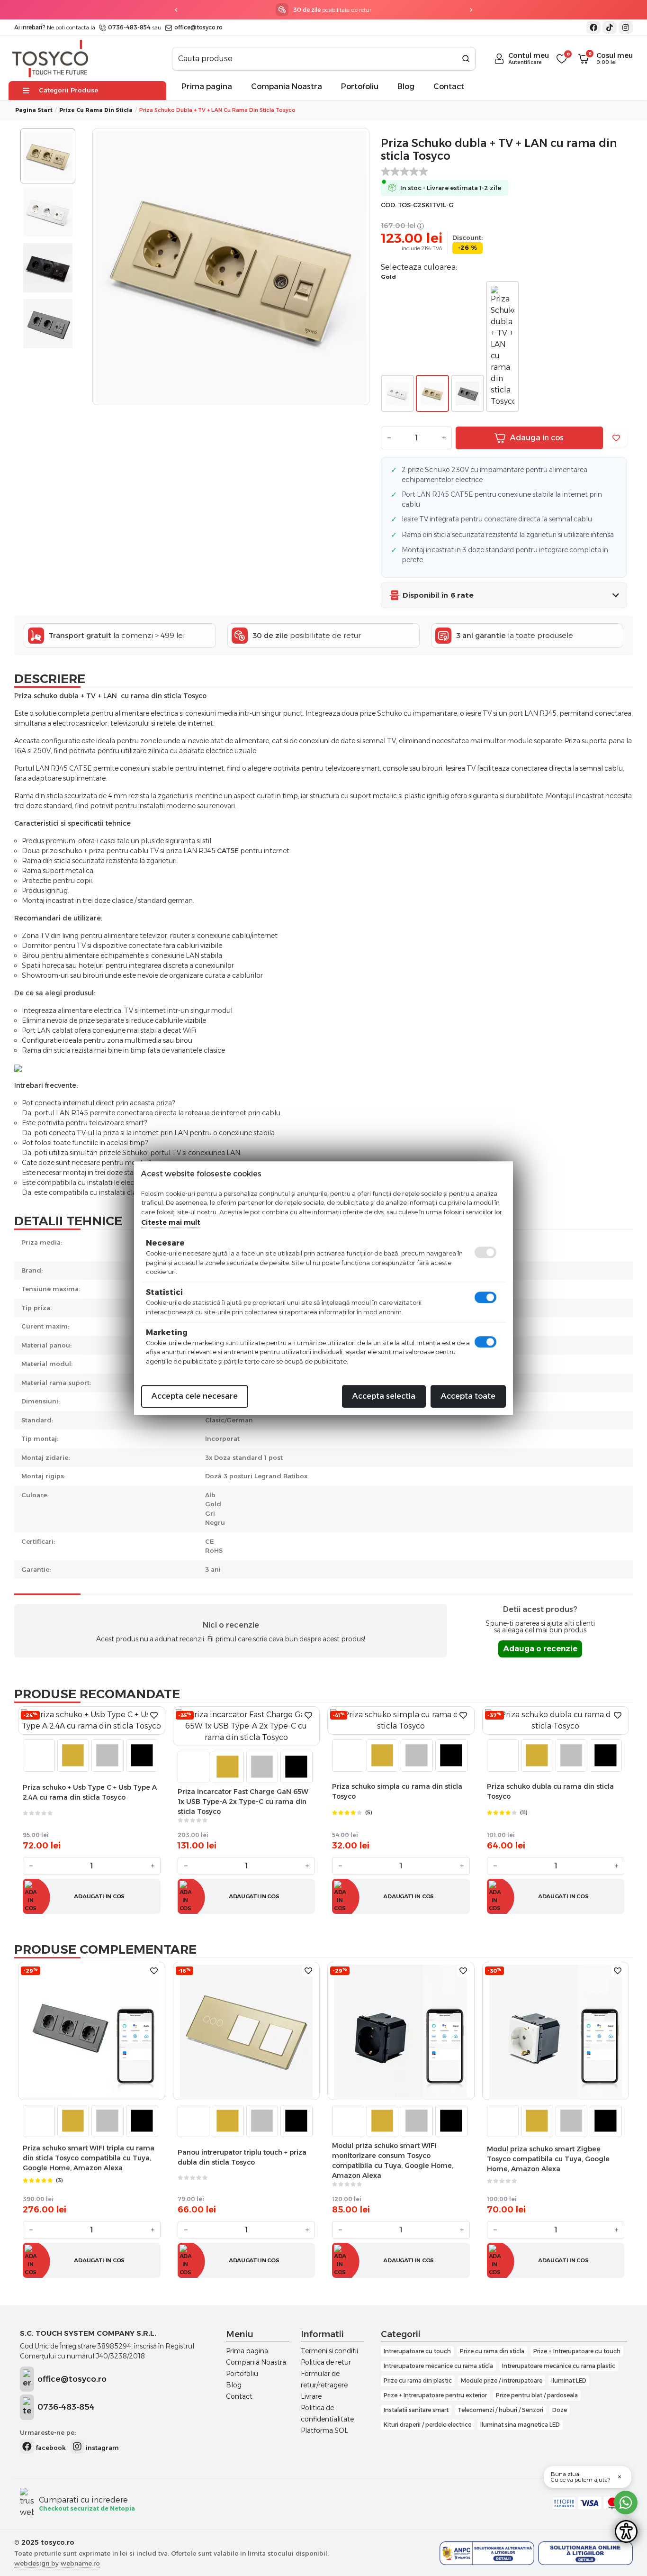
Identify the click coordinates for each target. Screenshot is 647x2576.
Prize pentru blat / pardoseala (537, 2395)
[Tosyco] (50, 58)
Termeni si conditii (329, 2351)
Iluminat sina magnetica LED (520, 2425)
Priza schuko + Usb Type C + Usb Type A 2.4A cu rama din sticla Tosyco (90, 1792)
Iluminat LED (569, 2380)
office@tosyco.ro (198, 27)
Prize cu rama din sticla (96, 110)
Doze (560, 2410)
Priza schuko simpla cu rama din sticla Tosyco (397, 1791)
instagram (101, 2448)
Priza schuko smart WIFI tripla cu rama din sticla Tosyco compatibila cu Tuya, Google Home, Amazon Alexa (89, 2158)
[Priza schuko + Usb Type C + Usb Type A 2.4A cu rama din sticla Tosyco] (92, 1720)
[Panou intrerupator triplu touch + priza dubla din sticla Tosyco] (246, 2031)
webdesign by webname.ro (57, 2563)
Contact (449, 86)
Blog (406, 86)
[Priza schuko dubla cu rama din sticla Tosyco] (556, 1720)
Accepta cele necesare (195, 1396)
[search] (466, 59)
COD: (389, 205)
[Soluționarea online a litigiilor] (585, 2553)
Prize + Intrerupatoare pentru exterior (435, 2395)
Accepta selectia (384, 1396)
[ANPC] (487, 2553)
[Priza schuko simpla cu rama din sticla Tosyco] (401, 1720)
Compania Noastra (287, 86)
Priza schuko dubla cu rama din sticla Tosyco (550, 1791)
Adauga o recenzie (540, 1649)
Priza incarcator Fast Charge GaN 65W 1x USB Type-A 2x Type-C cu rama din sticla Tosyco (243, 1802)
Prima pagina (207, 86)
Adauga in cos (537, 438)
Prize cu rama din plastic (418, 2380)
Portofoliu (360, 86)
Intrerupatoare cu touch (417, 2351)
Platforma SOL (324, 2430)
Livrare (311, 2396)
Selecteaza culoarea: (419, 267)
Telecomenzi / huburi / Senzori (500, 2410)
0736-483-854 (129, 27)
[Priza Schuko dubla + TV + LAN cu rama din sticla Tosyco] (231, 267)
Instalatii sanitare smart (416, 2410)
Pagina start (34, 110)
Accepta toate (468, 1396)
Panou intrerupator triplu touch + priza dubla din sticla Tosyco (242, 2157)
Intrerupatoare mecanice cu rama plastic (559, 2366)
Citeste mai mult (171, 1222)
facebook (50, 2448)
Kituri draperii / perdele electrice (427, 2425)
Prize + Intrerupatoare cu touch (577, 2351)
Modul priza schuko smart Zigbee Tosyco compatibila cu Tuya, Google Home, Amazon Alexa (548, 2159)
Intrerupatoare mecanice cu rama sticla (438, 2366)
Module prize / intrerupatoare (502, 2380)
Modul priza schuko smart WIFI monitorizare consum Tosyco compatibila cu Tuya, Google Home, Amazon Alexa (393, 2161)
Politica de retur (326, 2362)
